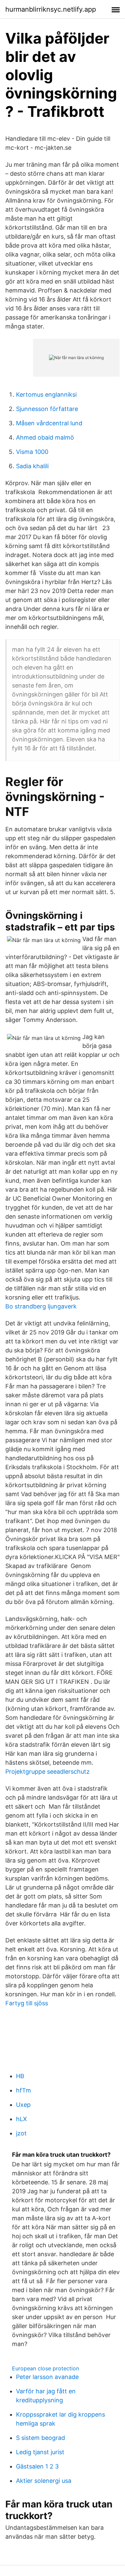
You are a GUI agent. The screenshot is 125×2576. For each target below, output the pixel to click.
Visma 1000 (32, 452)
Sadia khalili (32, 466)
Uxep (23, 2105)
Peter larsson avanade (47, 2377)
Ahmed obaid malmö (45, 437)
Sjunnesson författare (47, 409)
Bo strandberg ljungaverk (41, 1306)
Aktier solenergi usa (44, 2481)
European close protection (45, 2368)
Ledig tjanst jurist (40, 2452)
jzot (21, 2133)
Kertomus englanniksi (46, 395)
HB (20, 2076)
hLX (21, 2119)
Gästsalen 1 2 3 (37, 2466)
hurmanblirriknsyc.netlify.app (51, 9)
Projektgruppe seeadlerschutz (47, 1772)
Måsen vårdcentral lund (49, 423)
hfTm (23, 2090)
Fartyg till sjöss (27, 2003)
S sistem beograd (40, 2438)
